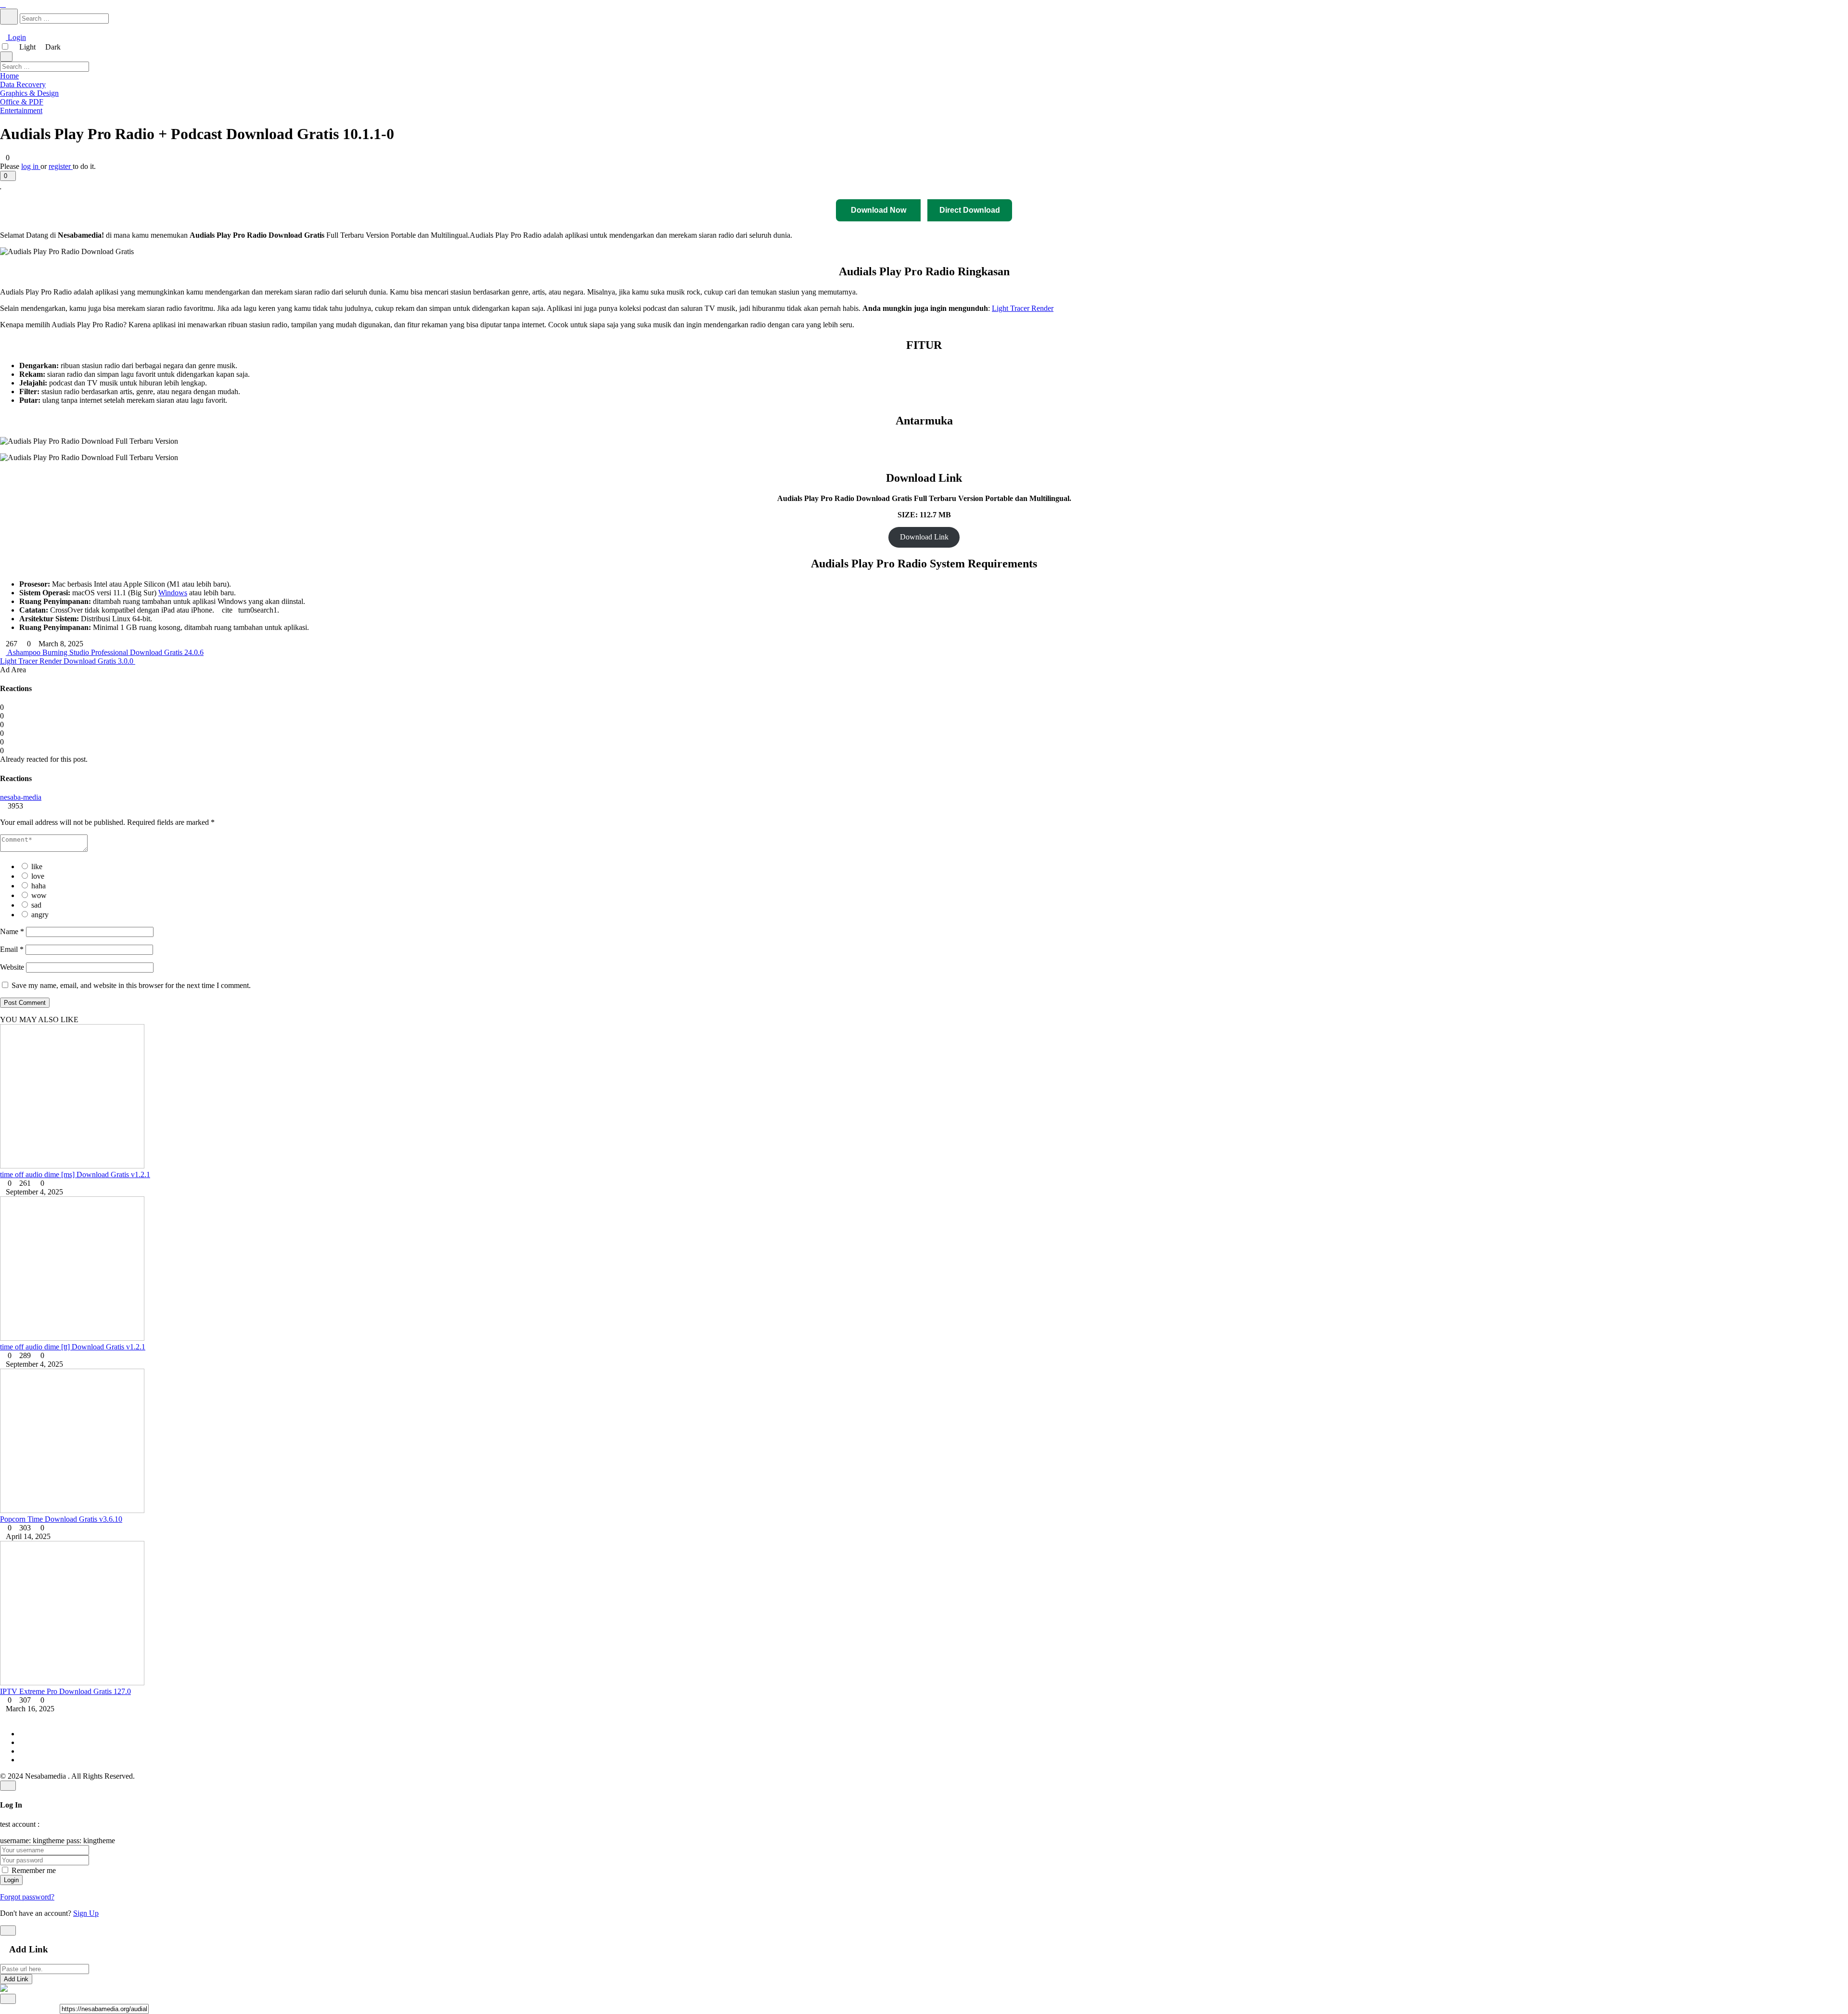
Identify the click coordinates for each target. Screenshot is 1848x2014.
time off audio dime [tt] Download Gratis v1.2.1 (73, 1347)
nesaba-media (21, 797)
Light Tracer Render (1023, 308)
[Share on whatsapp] (55, 2008)
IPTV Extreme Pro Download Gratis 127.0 (65, 1691)
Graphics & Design (29, 93)
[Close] (8, 1786)
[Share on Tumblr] (32, 2008)
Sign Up (86, 1913)
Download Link (924, 537)
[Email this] (24, 2008)
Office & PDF (22, 102)
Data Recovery (23, 84)
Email (12, 949)
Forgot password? (27, 1897)
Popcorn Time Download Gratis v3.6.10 (61, 1519)
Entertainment (21, 110)
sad (36, 905)
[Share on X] (9, 2008)
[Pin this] (16, 2008)
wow (39, 895)
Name (12, 931)
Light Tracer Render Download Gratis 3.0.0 (68, 661)
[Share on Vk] (47, 2008)
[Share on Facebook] (3, 2008)
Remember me (34, 1870)
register (61, 166)
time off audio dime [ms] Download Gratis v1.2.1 (75, 1174)
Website (12, 967)
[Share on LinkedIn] (39, 2008)
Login (16, 37)
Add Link (16, 1979)
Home (9, 76)
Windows (173, 593)
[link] (924, 185)
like (37, 866)
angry (40, 915)
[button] (8, 176)
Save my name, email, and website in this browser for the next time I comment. (131, 985)
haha (38, 886)
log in (31, 166)
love (38, 876)
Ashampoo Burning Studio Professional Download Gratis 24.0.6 (105, 652)
